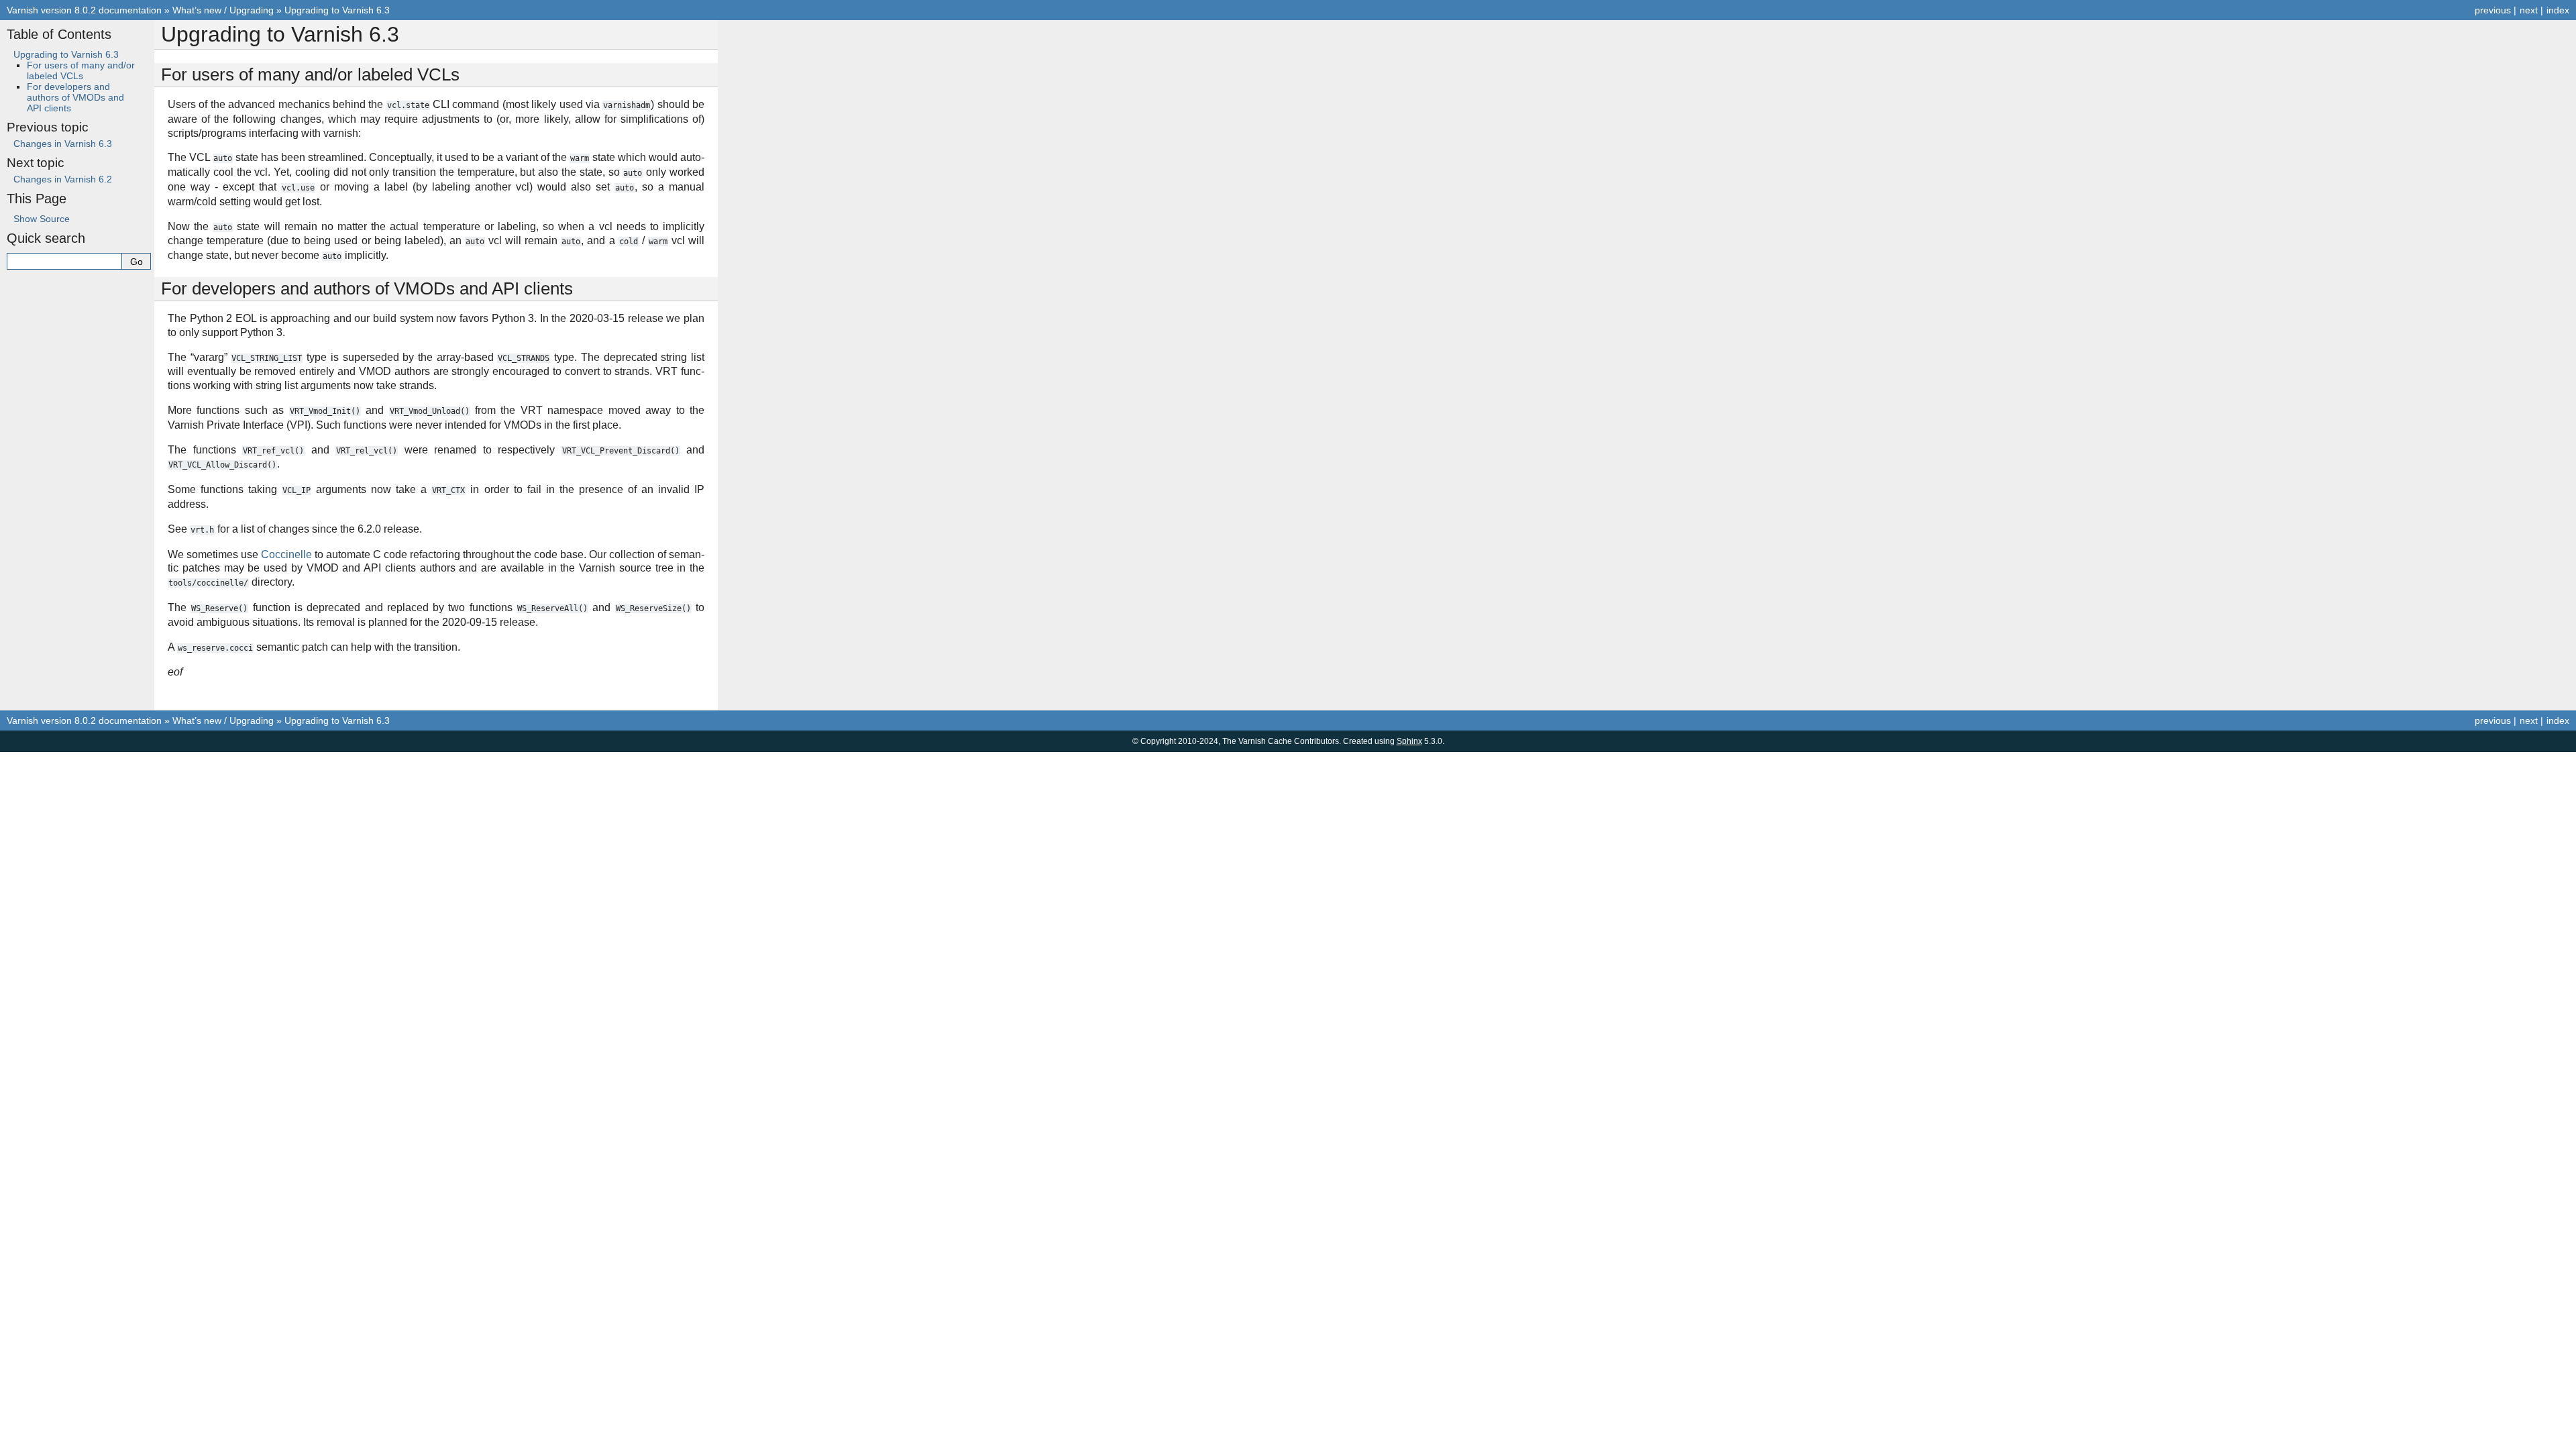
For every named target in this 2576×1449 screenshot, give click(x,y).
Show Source (42, 219)
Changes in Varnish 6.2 (63, 179)
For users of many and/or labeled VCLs (81, 70)
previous (2493, 10)
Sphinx (1409, 741)
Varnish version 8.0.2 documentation (84, 10)
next (2529, 10)
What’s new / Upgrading (223, 10)
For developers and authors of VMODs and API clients (75, 97)
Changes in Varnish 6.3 (63, 144)
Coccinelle (286, 554)
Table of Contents (59, 34)
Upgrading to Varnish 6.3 (337, 10)
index (2558, 10)
